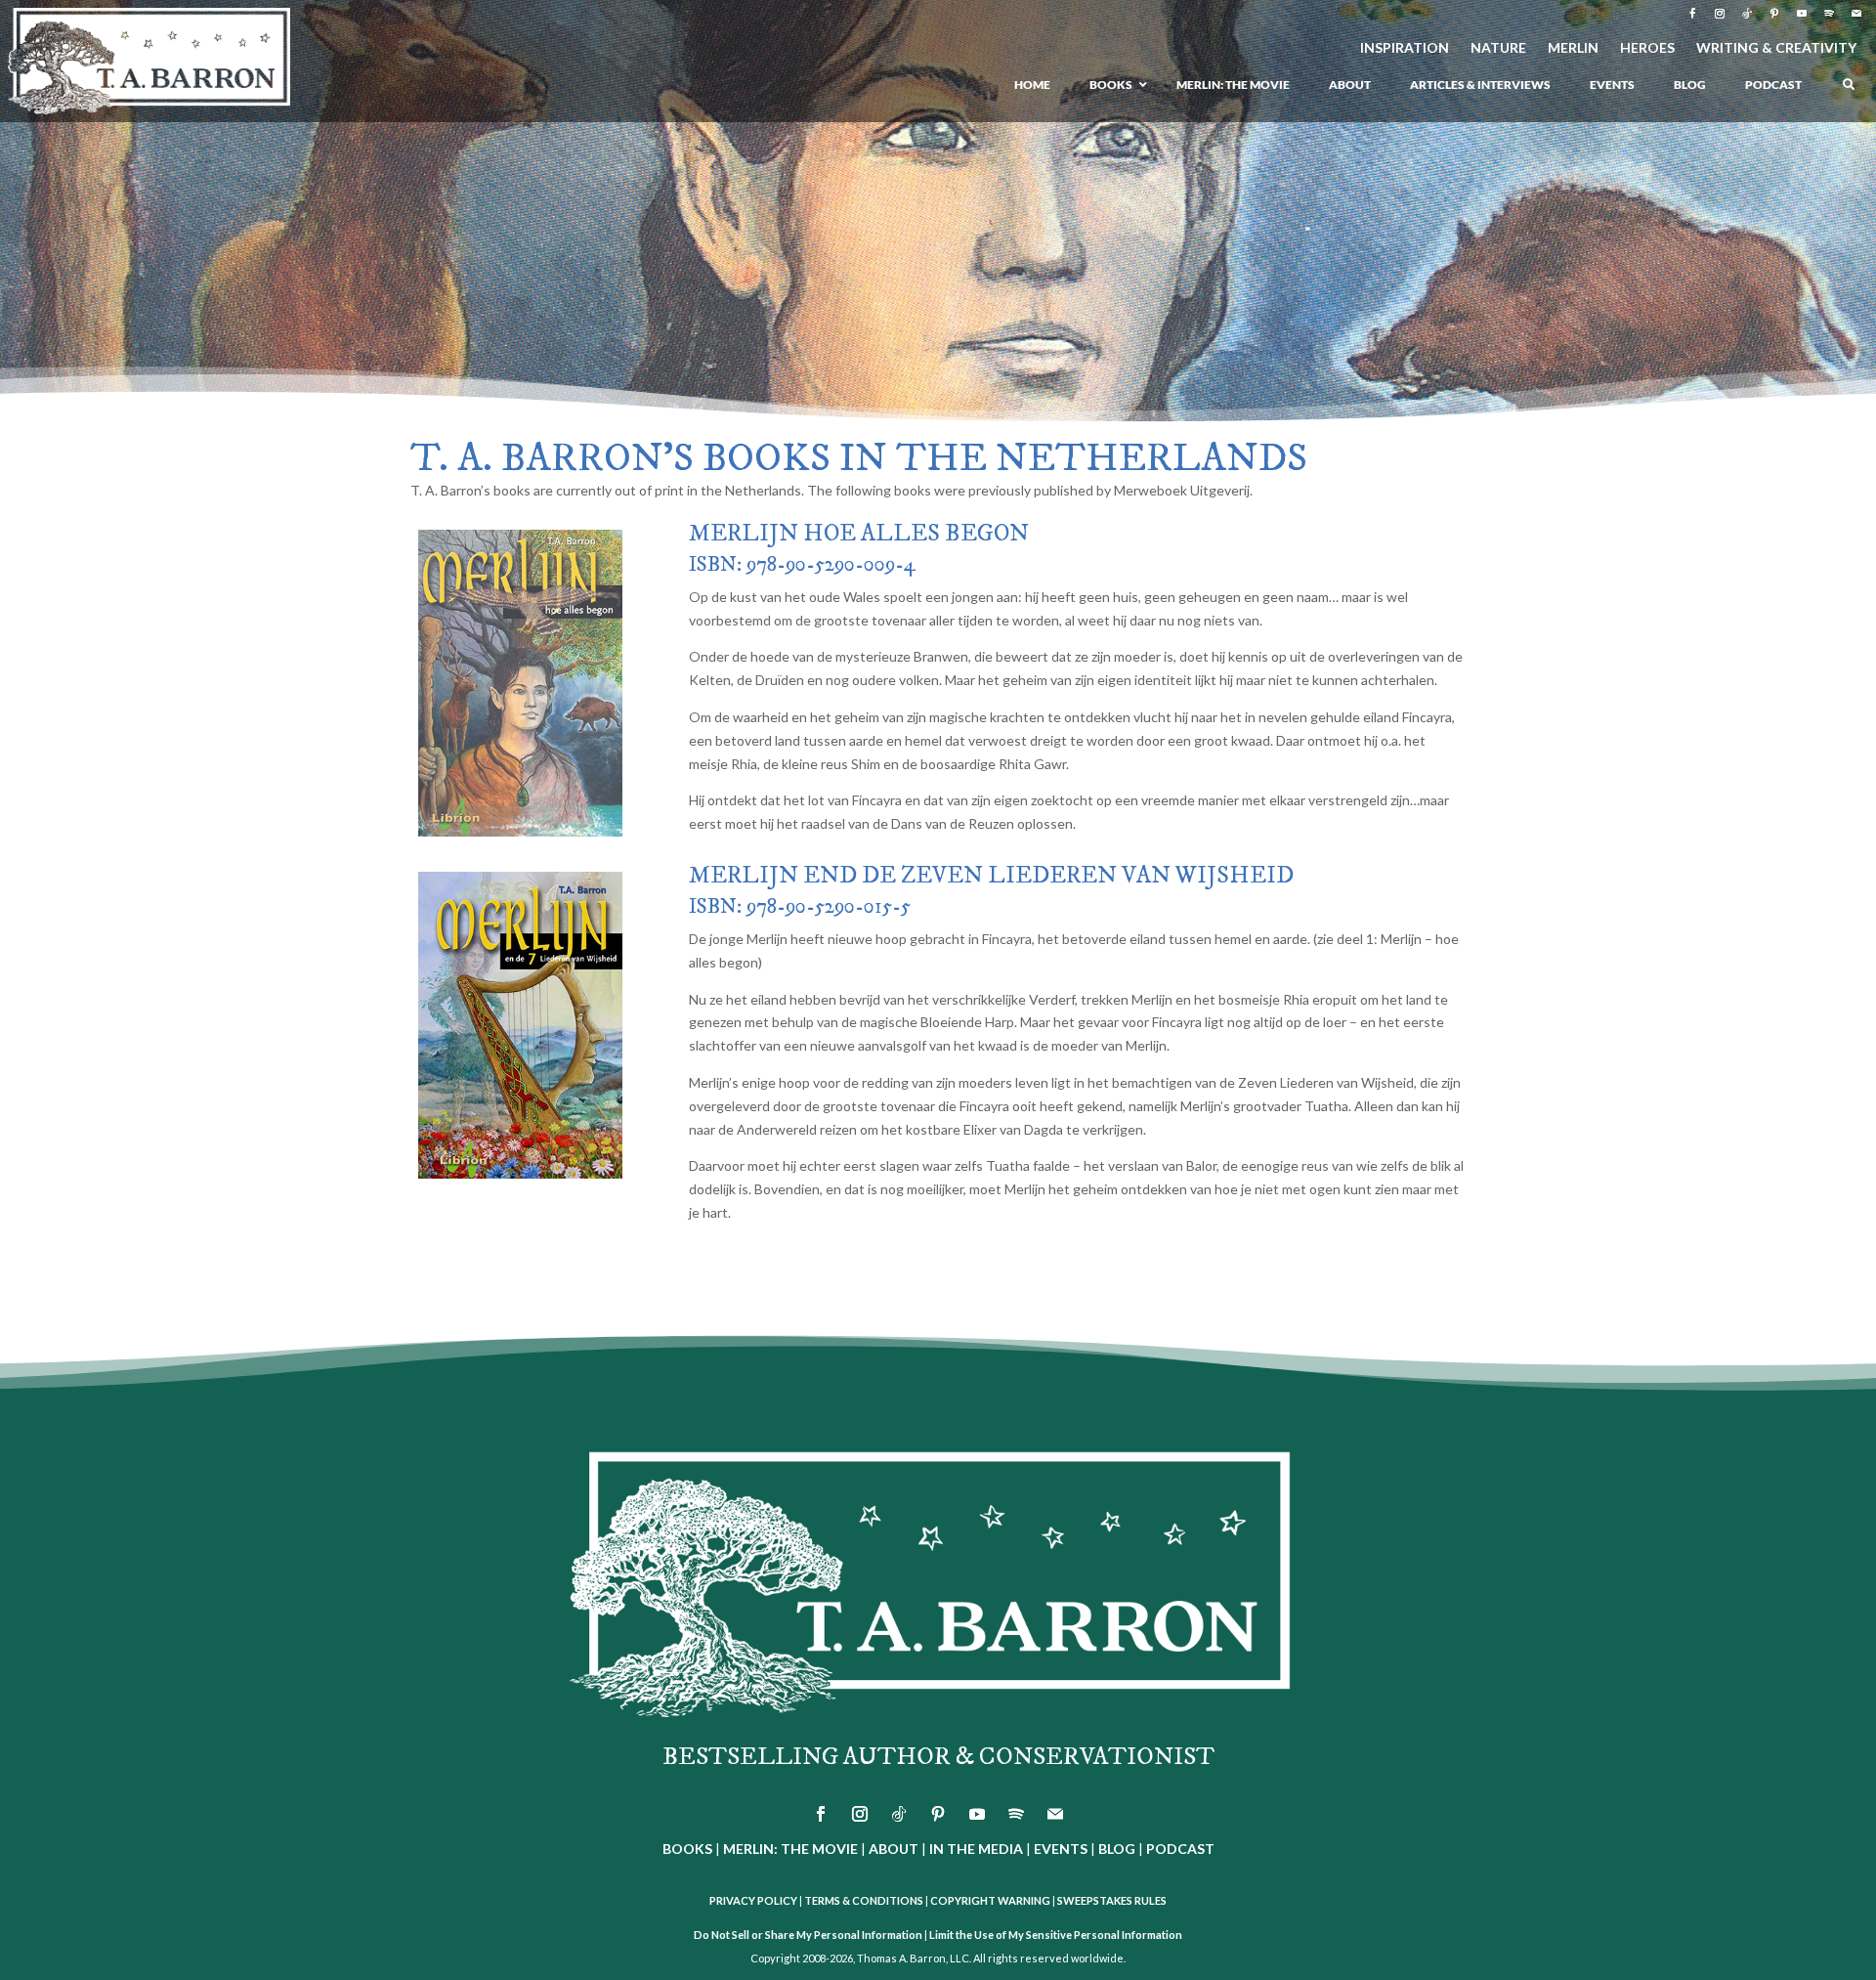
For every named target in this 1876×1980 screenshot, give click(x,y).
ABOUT (894, 1849)
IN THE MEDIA (976, 1849)
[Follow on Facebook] (1692, 14)
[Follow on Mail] (1856, 14)
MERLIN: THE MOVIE (790, 1849)
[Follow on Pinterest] (1774, 14)
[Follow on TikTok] (1747, 14)
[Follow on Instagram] (1720, 14)
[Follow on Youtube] (1802, 14)
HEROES (1647, 48)
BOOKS (687, 1849)
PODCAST (1180, 1849)
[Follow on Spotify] (1829, 14)
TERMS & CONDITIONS (864, 1900)
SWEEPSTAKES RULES (1112, 1900)
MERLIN (1573, 48)
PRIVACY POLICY (753, 1900)
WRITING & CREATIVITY (1776, 48)
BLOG (1117, 1849)
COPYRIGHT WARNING (990, 1900)
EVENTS (1061, 1849)
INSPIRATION (1405, 48)
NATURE (1498, 48)
